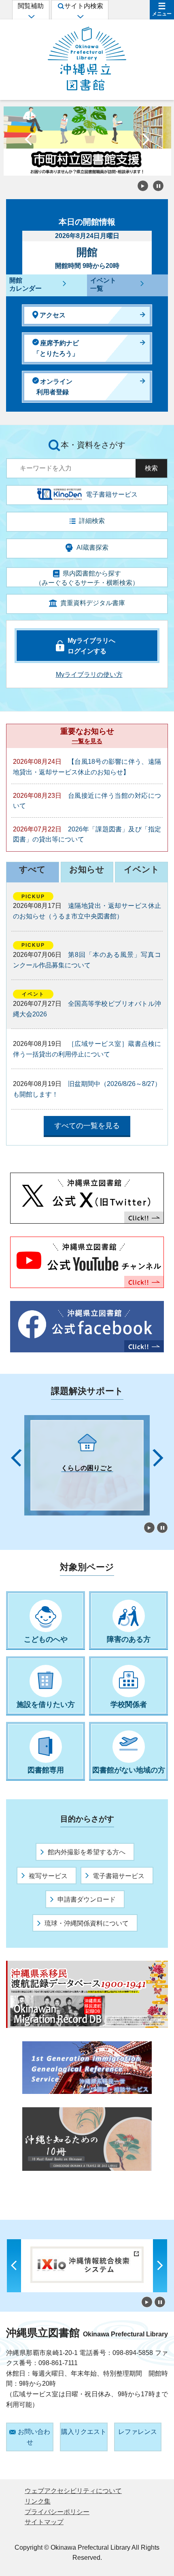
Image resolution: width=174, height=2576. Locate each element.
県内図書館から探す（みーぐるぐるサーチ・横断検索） (87, 578)
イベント (142, 869)
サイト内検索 (84, 6)
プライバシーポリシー (57, 2512)
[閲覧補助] (31, 16)
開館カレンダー (25, 285)
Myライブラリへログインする (91, 646)
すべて (32, 869)
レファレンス (138, 2432)
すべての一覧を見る (87, 1126)
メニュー (162, 14)
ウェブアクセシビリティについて (73, 2491)
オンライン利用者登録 (54, 387)
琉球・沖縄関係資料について (87, 1923)
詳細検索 (92, 521)
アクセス (53, 315)
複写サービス (48, 1876)
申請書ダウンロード (87, 1899)
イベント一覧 (103, 285)
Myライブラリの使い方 (89, 675)
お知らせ (87, 869)
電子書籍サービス (119, 1876)
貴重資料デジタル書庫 (93, 603)
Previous (28, 141)
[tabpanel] (81, 1465)
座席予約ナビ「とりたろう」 (56, 348)
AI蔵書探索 (92, 547)
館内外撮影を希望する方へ (87, 1852)
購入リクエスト (84, 2432)
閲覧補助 (31, 6)
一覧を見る (87, 741)
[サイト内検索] (80, 16)
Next (146, 141)
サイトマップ (44, 2522)
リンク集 (38, 2501)
